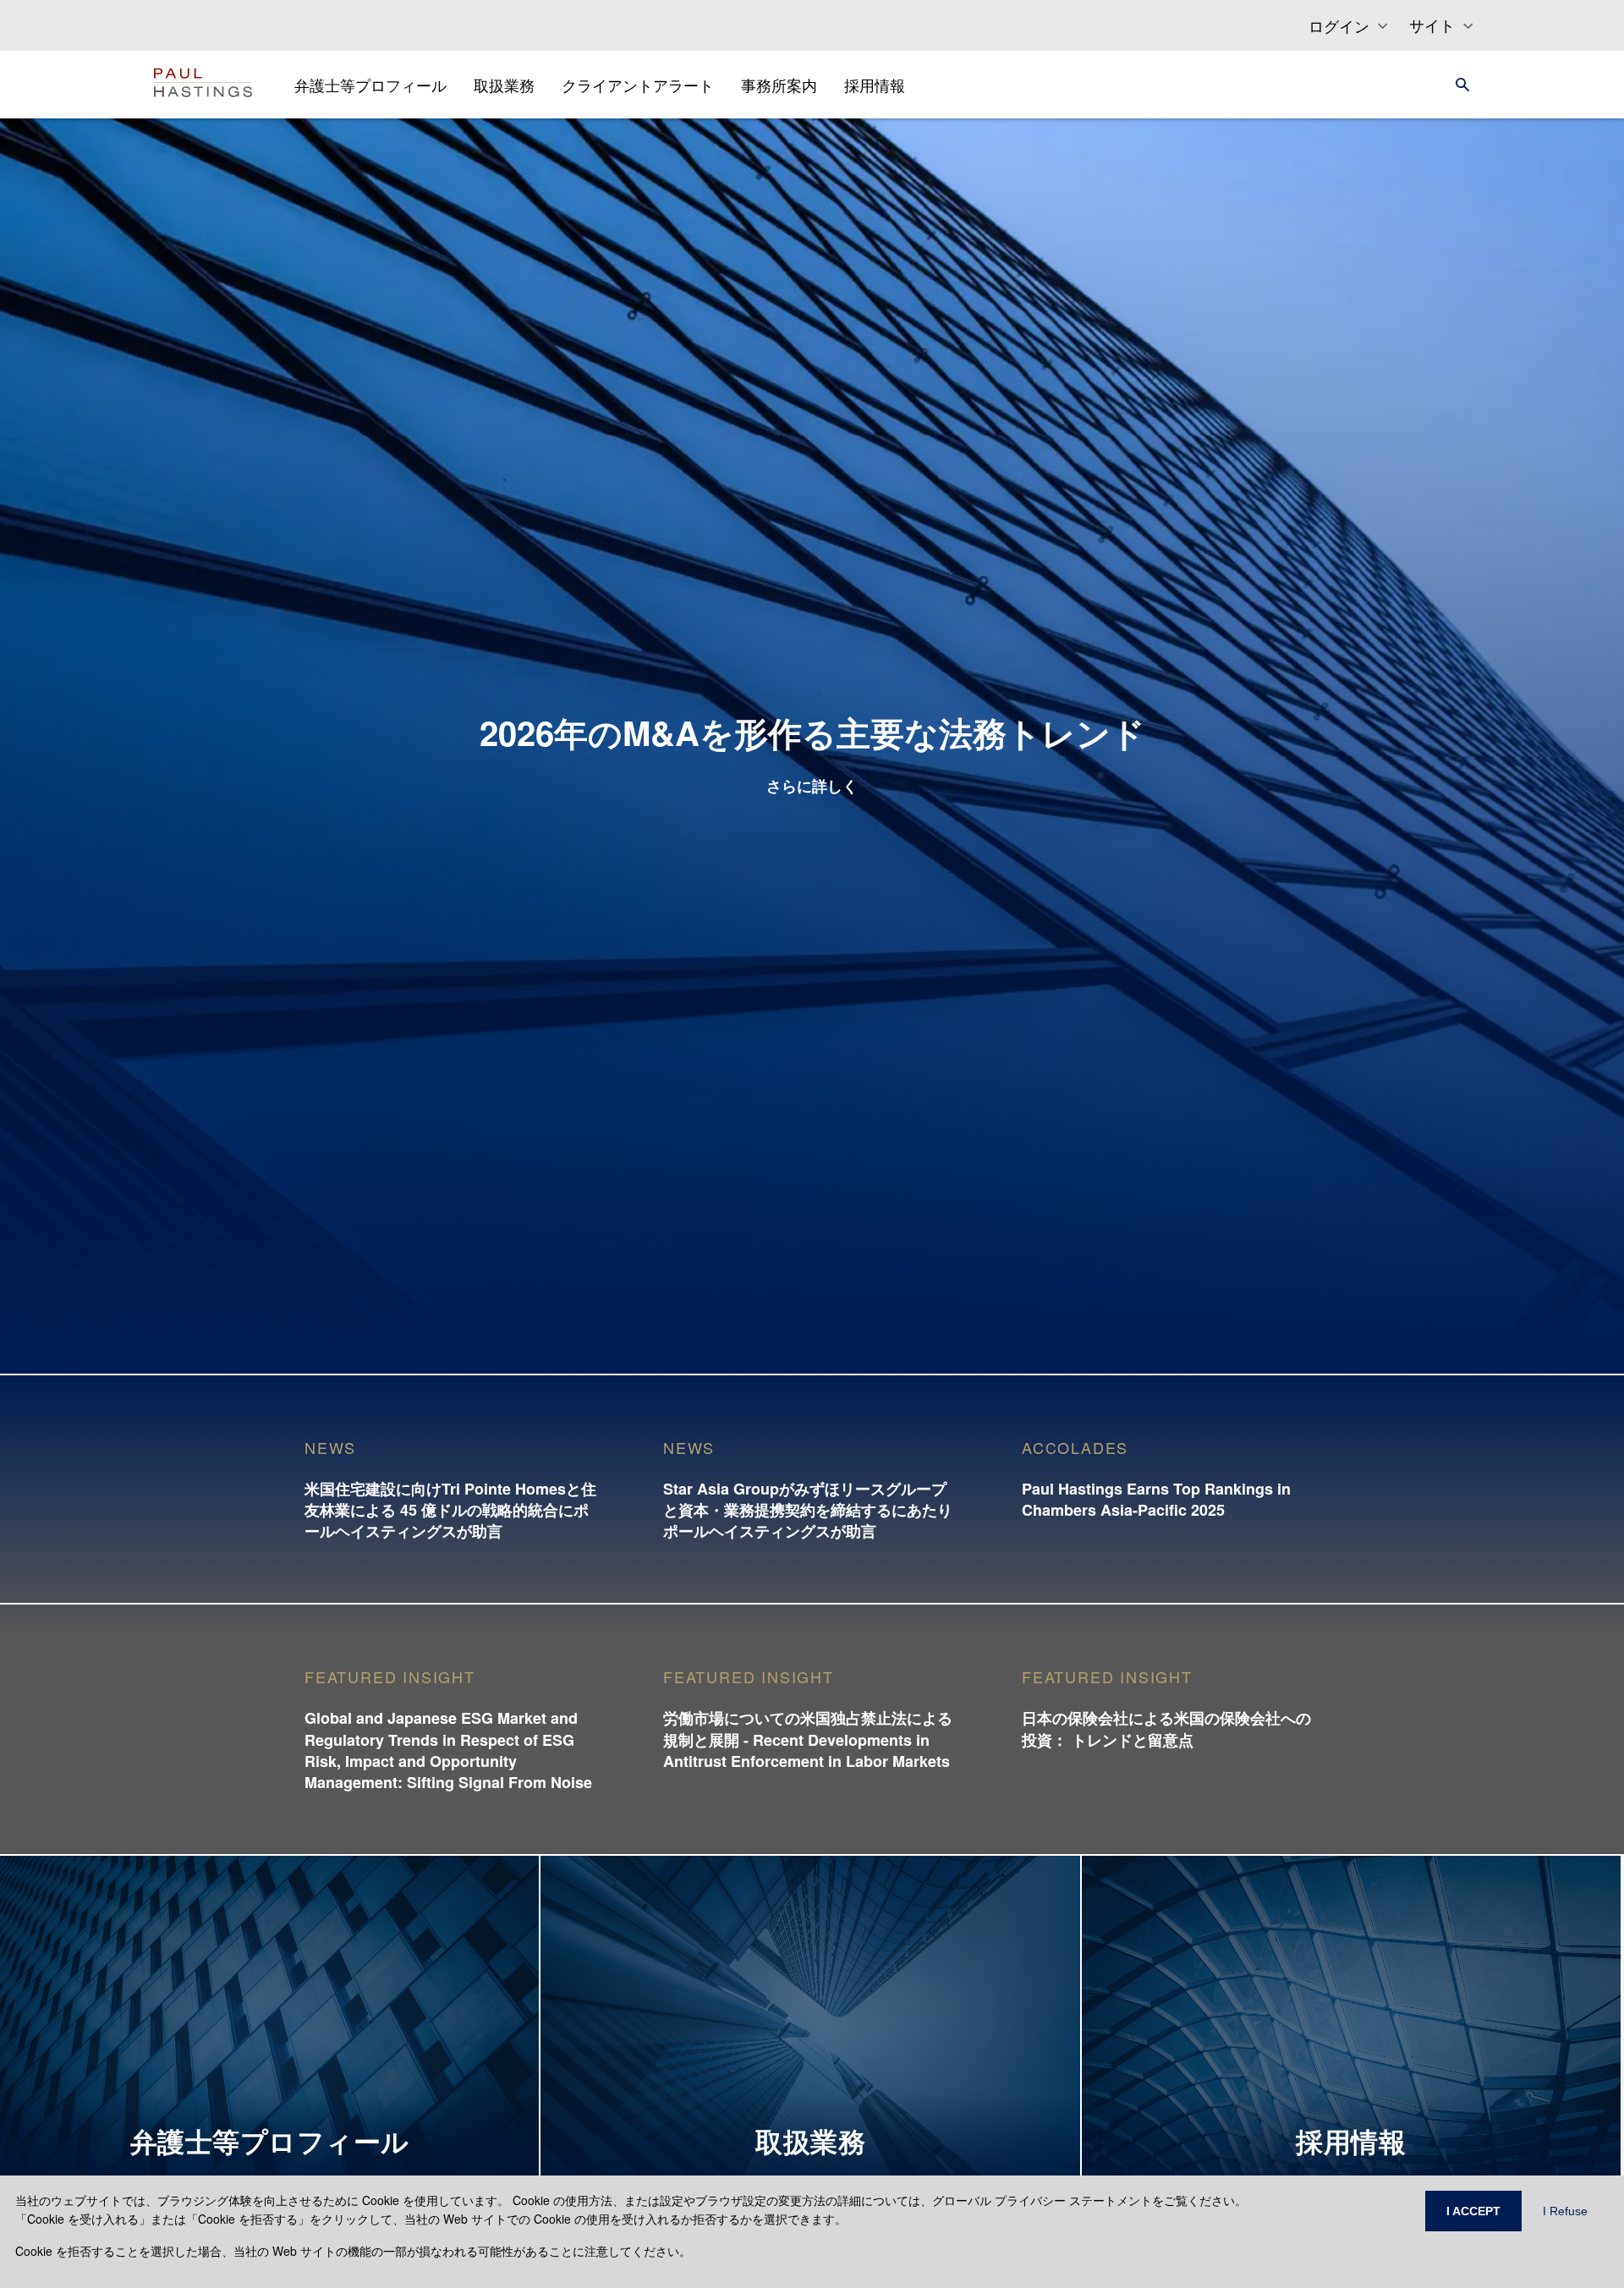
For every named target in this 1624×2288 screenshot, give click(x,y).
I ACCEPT (1473, 2211)
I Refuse (1565, 2211)
